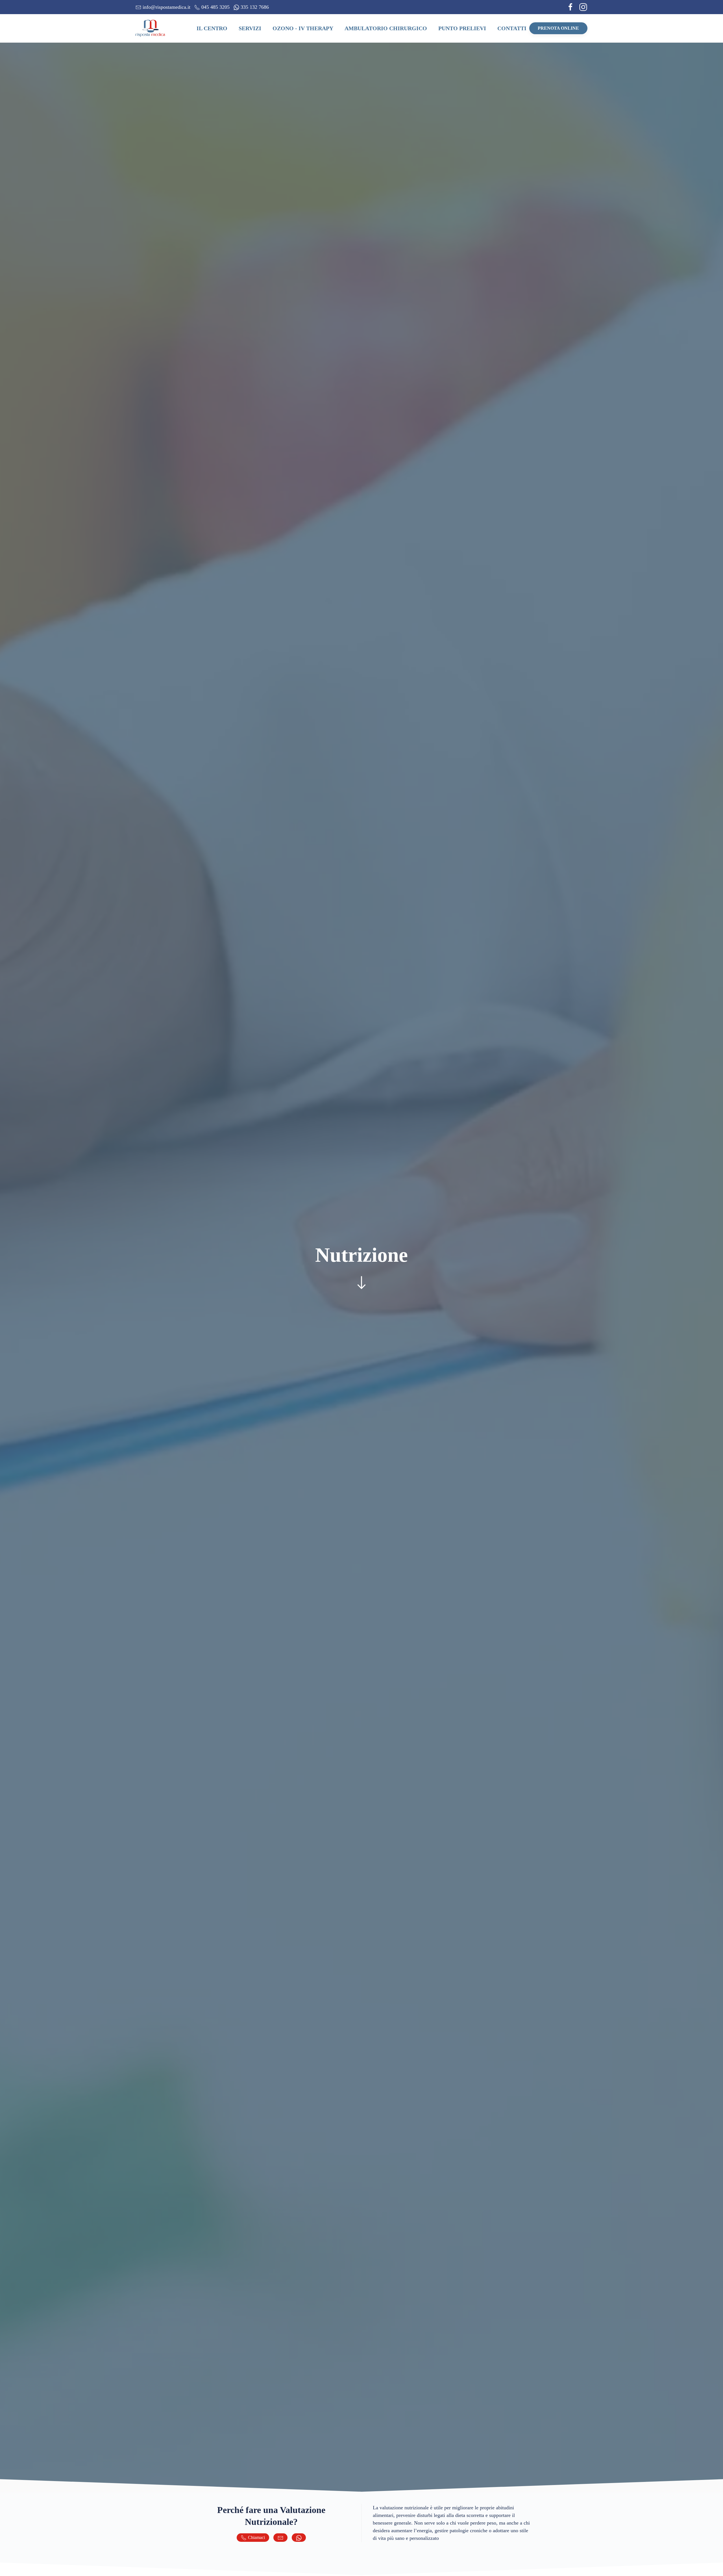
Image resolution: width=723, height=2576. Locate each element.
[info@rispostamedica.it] (280, 2538)
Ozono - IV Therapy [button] (303, 28)
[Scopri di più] (361, 1282)
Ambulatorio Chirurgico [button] (386, 28)
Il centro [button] (212, 28)
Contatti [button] (512, 28)
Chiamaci (256, 2537)
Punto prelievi (462, 28)
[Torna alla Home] (151, 28)
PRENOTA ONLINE (558, 28)
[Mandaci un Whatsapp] (299, 2538)
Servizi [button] (250, 28)
